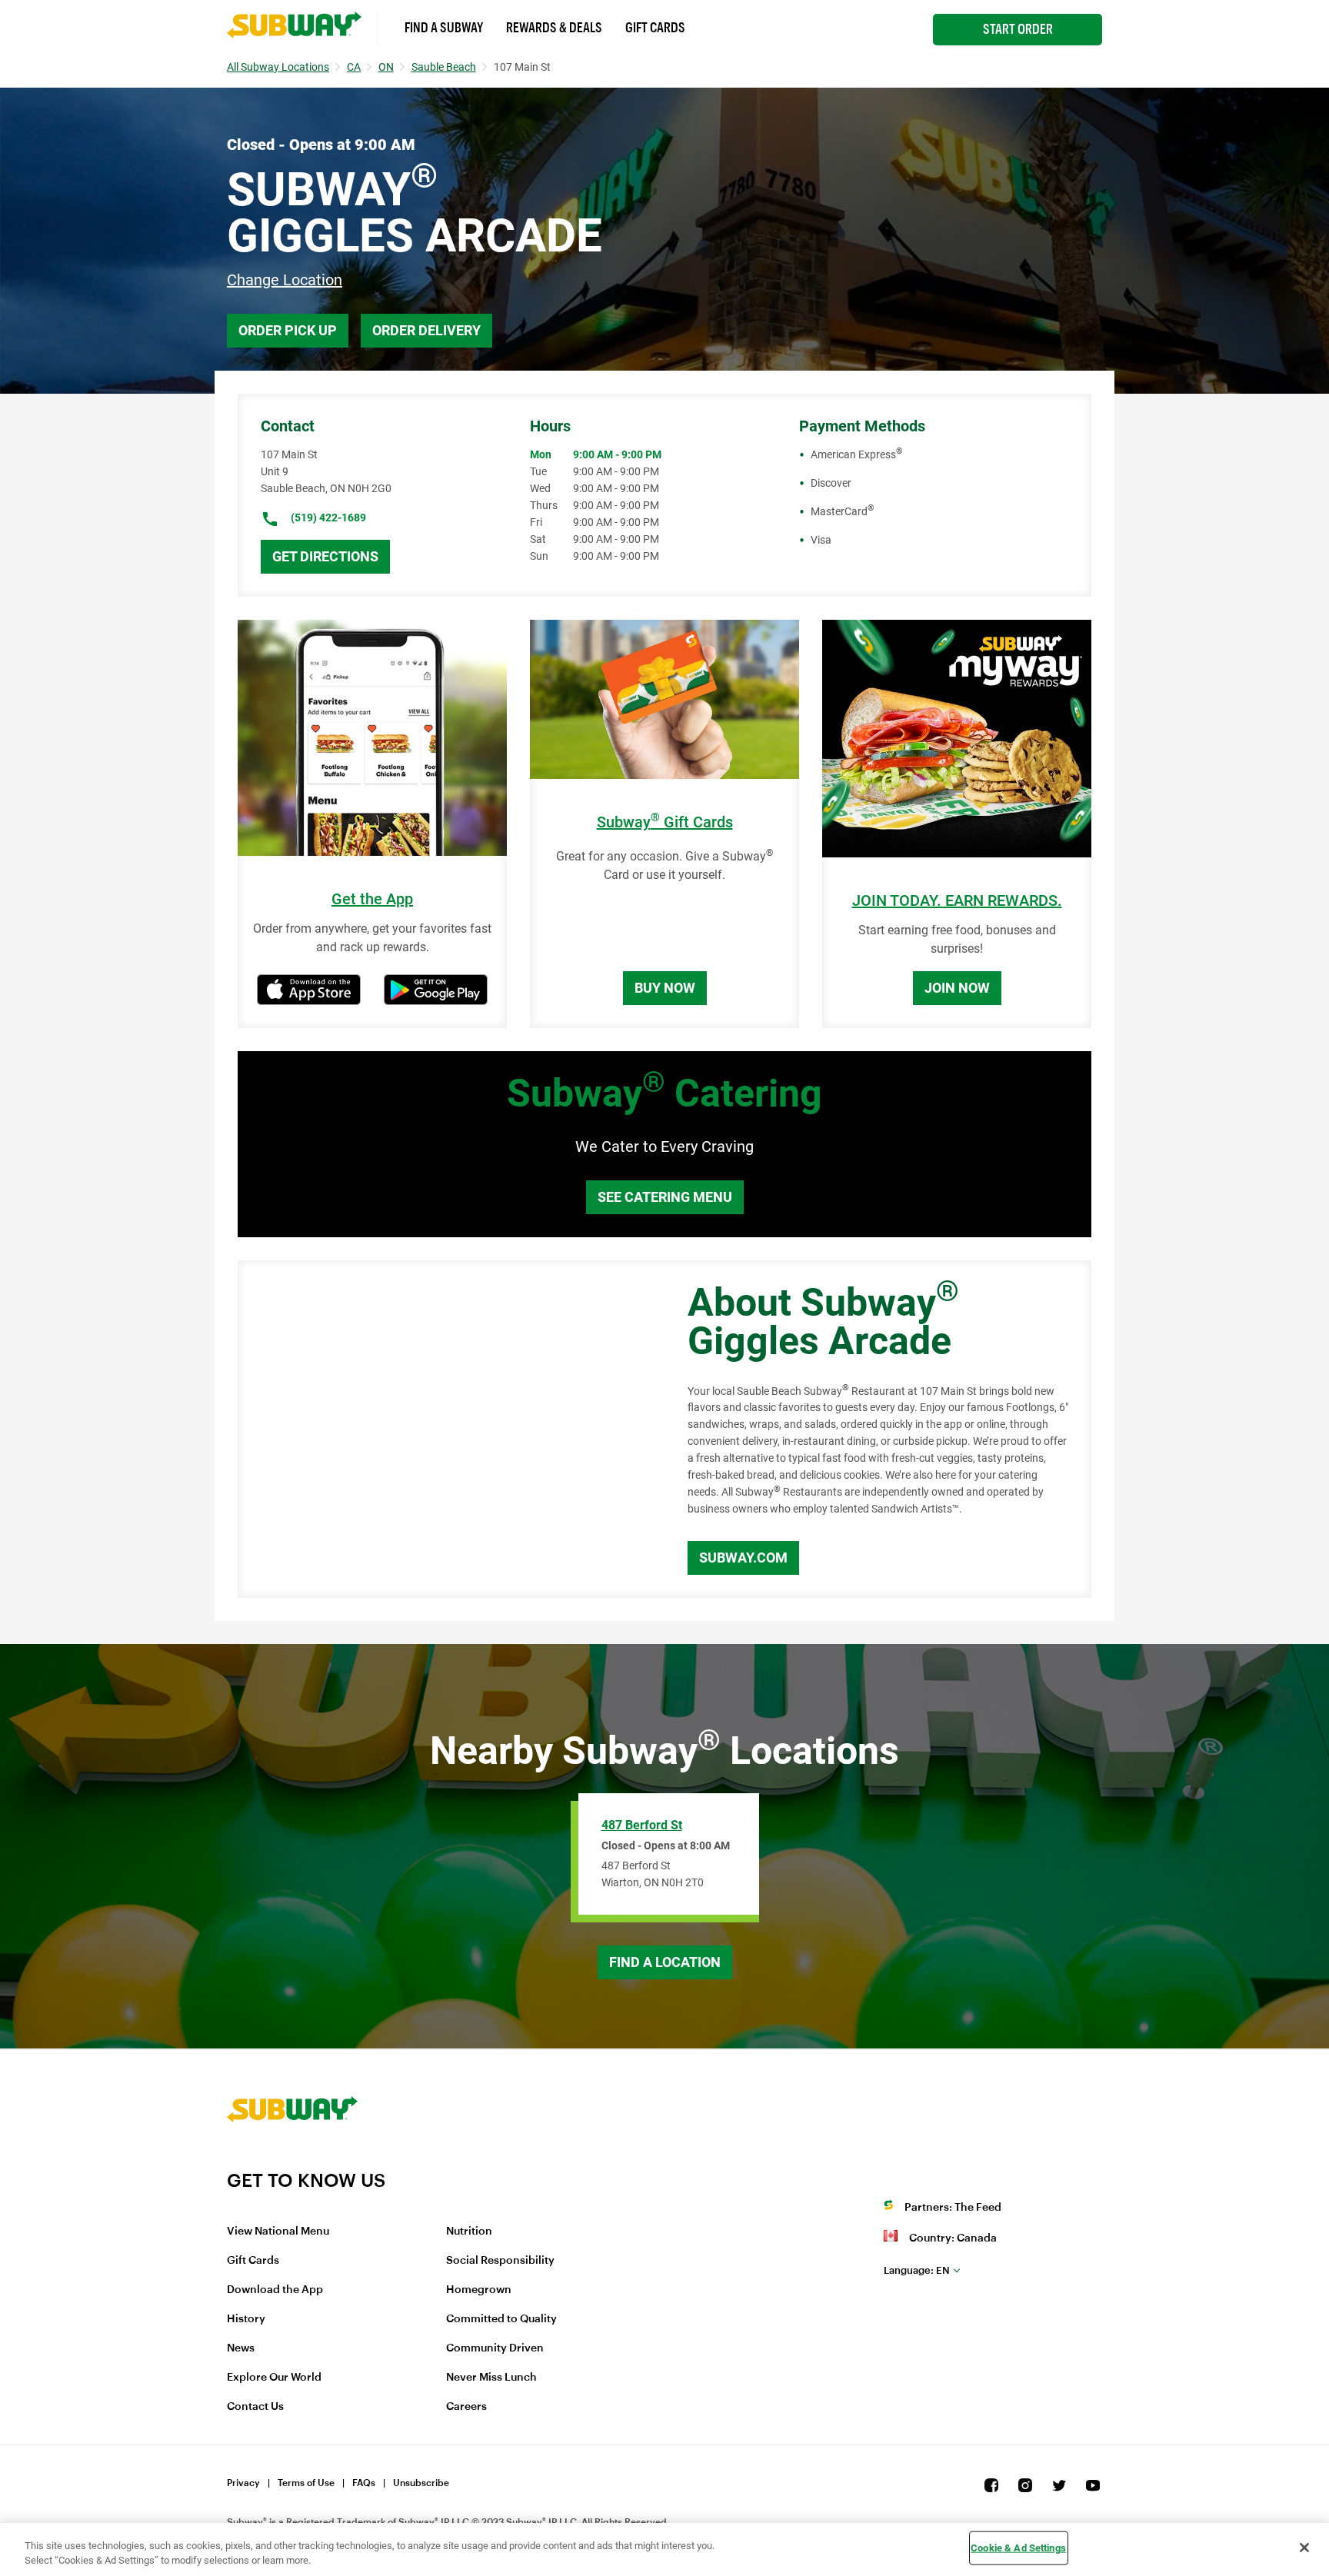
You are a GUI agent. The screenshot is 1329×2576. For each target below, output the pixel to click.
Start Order (1018, 29)
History (246, 2319)
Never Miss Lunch (491, 2378)
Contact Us (255, 2407)
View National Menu (278, 2232)
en (917, 2270)
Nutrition (469, 2232)
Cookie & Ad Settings (1018, 2548)
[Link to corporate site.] (292, 2159)
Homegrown (479, 2290)
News (241, 2348)
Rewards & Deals (554, 28)
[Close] (1304, 2548)
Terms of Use (306, 2483)
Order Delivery (426, 330)
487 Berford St (642, 1825)
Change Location (285, 280)
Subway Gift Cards (665, 822)
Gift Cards (655, 28)
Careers (466, 2407)
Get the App (372, 899)
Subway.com (743, 1558)
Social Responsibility (500, 2261)
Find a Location (665, 1962)
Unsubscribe (421, 2483)
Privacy (243, 2483)
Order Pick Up (288, 330)
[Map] (445, 1429)
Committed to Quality (501, 2319)
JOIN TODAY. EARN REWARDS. (957, 901)
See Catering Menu (665, 1197)
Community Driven (495, 2348)
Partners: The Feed (953, 2208)
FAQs (364, 2483)
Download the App (275, 2290)
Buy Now (665, 988)
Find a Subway (444, 28)
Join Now (957, 988)
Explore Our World (274, 2378)
